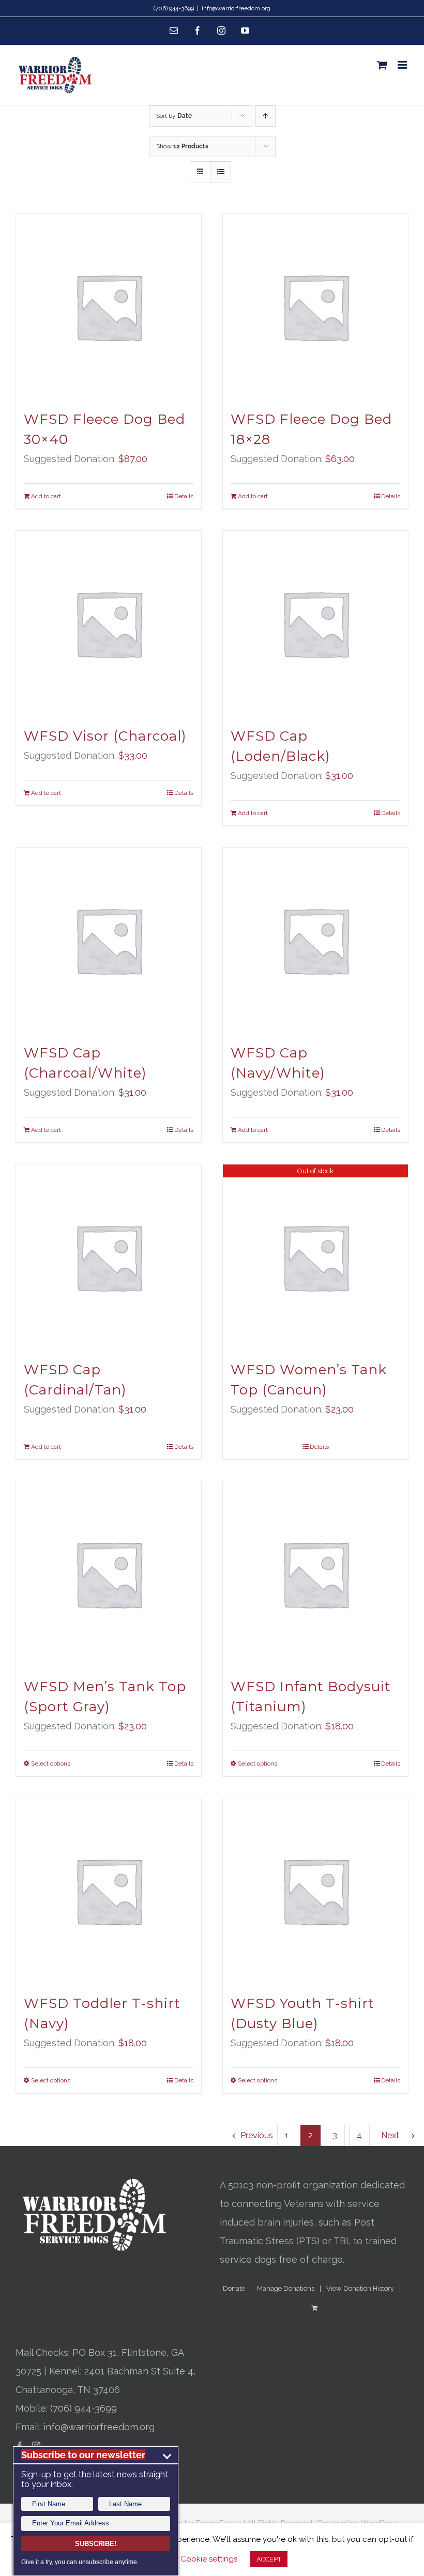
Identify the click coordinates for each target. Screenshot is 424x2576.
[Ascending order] (266, 116)
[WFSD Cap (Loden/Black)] (315, 623)
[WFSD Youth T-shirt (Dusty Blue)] (315, 1891)
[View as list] (221, 172)
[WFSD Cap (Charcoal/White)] (109, 940)
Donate (234, 2288)
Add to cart (46, 496)
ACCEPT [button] (269, 2559)
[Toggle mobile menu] (403, 65)
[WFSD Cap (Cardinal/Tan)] (109, 1257)
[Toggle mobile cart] (382, 65)
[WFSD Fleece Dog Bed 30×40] (109, 306)
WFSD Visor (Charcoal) (105, 736)
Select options (51, 1764)
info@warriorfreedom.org (236, 8)
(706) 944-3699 (84, 2408)
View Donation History (360, 2288)
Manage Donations (286, 2288)
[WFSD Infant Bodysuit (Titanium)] (315, 1574)
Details (184, 496)
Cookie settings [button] (209, 2559)
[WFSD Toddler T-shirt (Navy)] (109, 1891)
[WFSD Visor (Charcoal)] (109, 623)
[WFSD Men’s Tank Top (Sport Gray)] (109, 1574)
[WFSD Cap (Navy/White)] (315, 940)
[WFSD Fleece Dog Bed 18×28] (315, 306)
